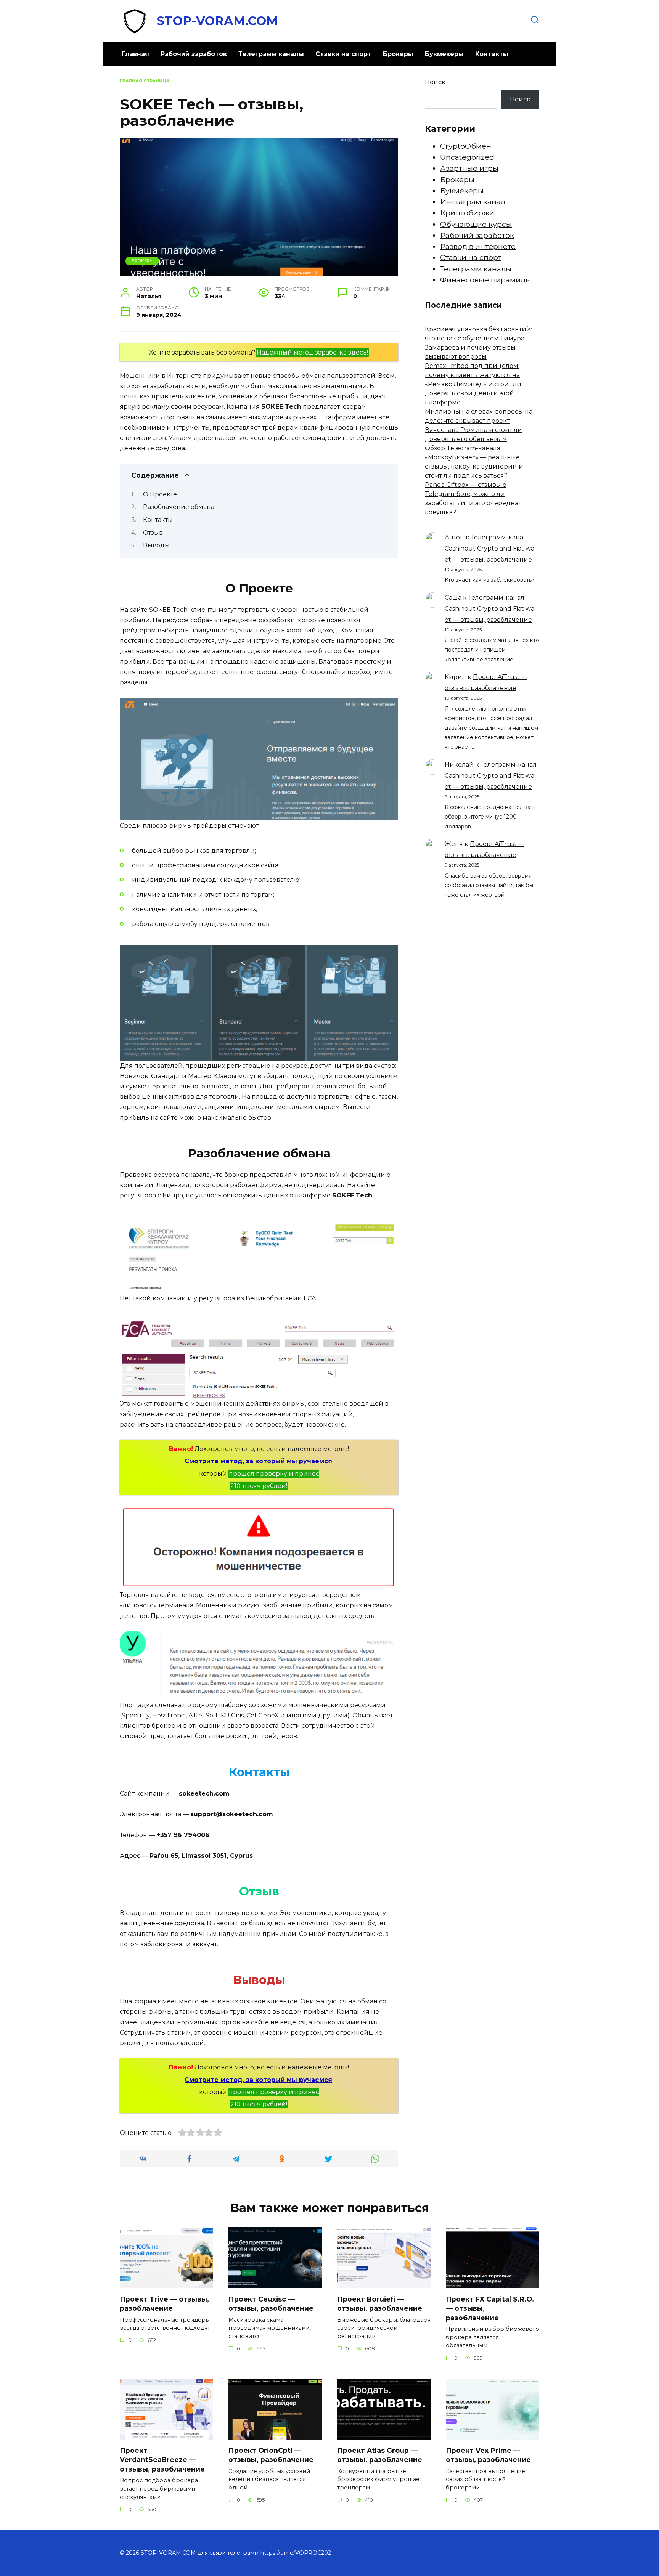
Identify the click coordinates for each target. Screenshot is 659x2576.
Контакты (492, 54)
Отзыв (153, 533)
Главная (135, 54)
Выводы (156, 545)
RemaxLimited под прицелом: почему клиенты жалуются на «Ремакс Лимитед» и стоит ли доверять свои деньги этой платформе (473, 384)
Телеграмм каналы (271, 54)
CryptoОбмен (466, 146)
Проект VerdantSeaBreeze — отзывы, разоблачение (162, 2460)
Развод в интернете (478, 246)
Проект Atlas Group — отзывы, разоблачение (380, 2455)
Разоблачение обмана (179, 507)
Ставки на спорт (343, 54)
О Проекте (160, 494)
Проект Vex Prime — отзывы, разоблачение (488, 2455)
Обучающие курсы (476, 224)
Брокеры (398, 54)
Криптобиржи (467, 213)
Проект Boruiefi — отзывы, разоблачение (380, 2303)
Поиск (435, 82)
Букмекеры (444, 54)
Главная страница (145, 81)
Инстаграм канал (473, 202)
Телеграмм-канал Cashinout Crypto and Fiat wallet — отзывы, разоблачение (491, 548)
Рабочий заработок (194, 54)
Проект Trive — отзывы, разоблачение (164, 2303)
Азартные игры (469, 168)
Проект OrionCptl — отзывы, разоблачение (271, 2455)
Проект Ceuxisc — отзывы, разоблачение (271, 2303)
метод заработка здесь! (331, 352)
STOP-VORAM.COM (217, 21)
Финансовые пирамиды (486, 280)
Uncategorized (467, 157)
